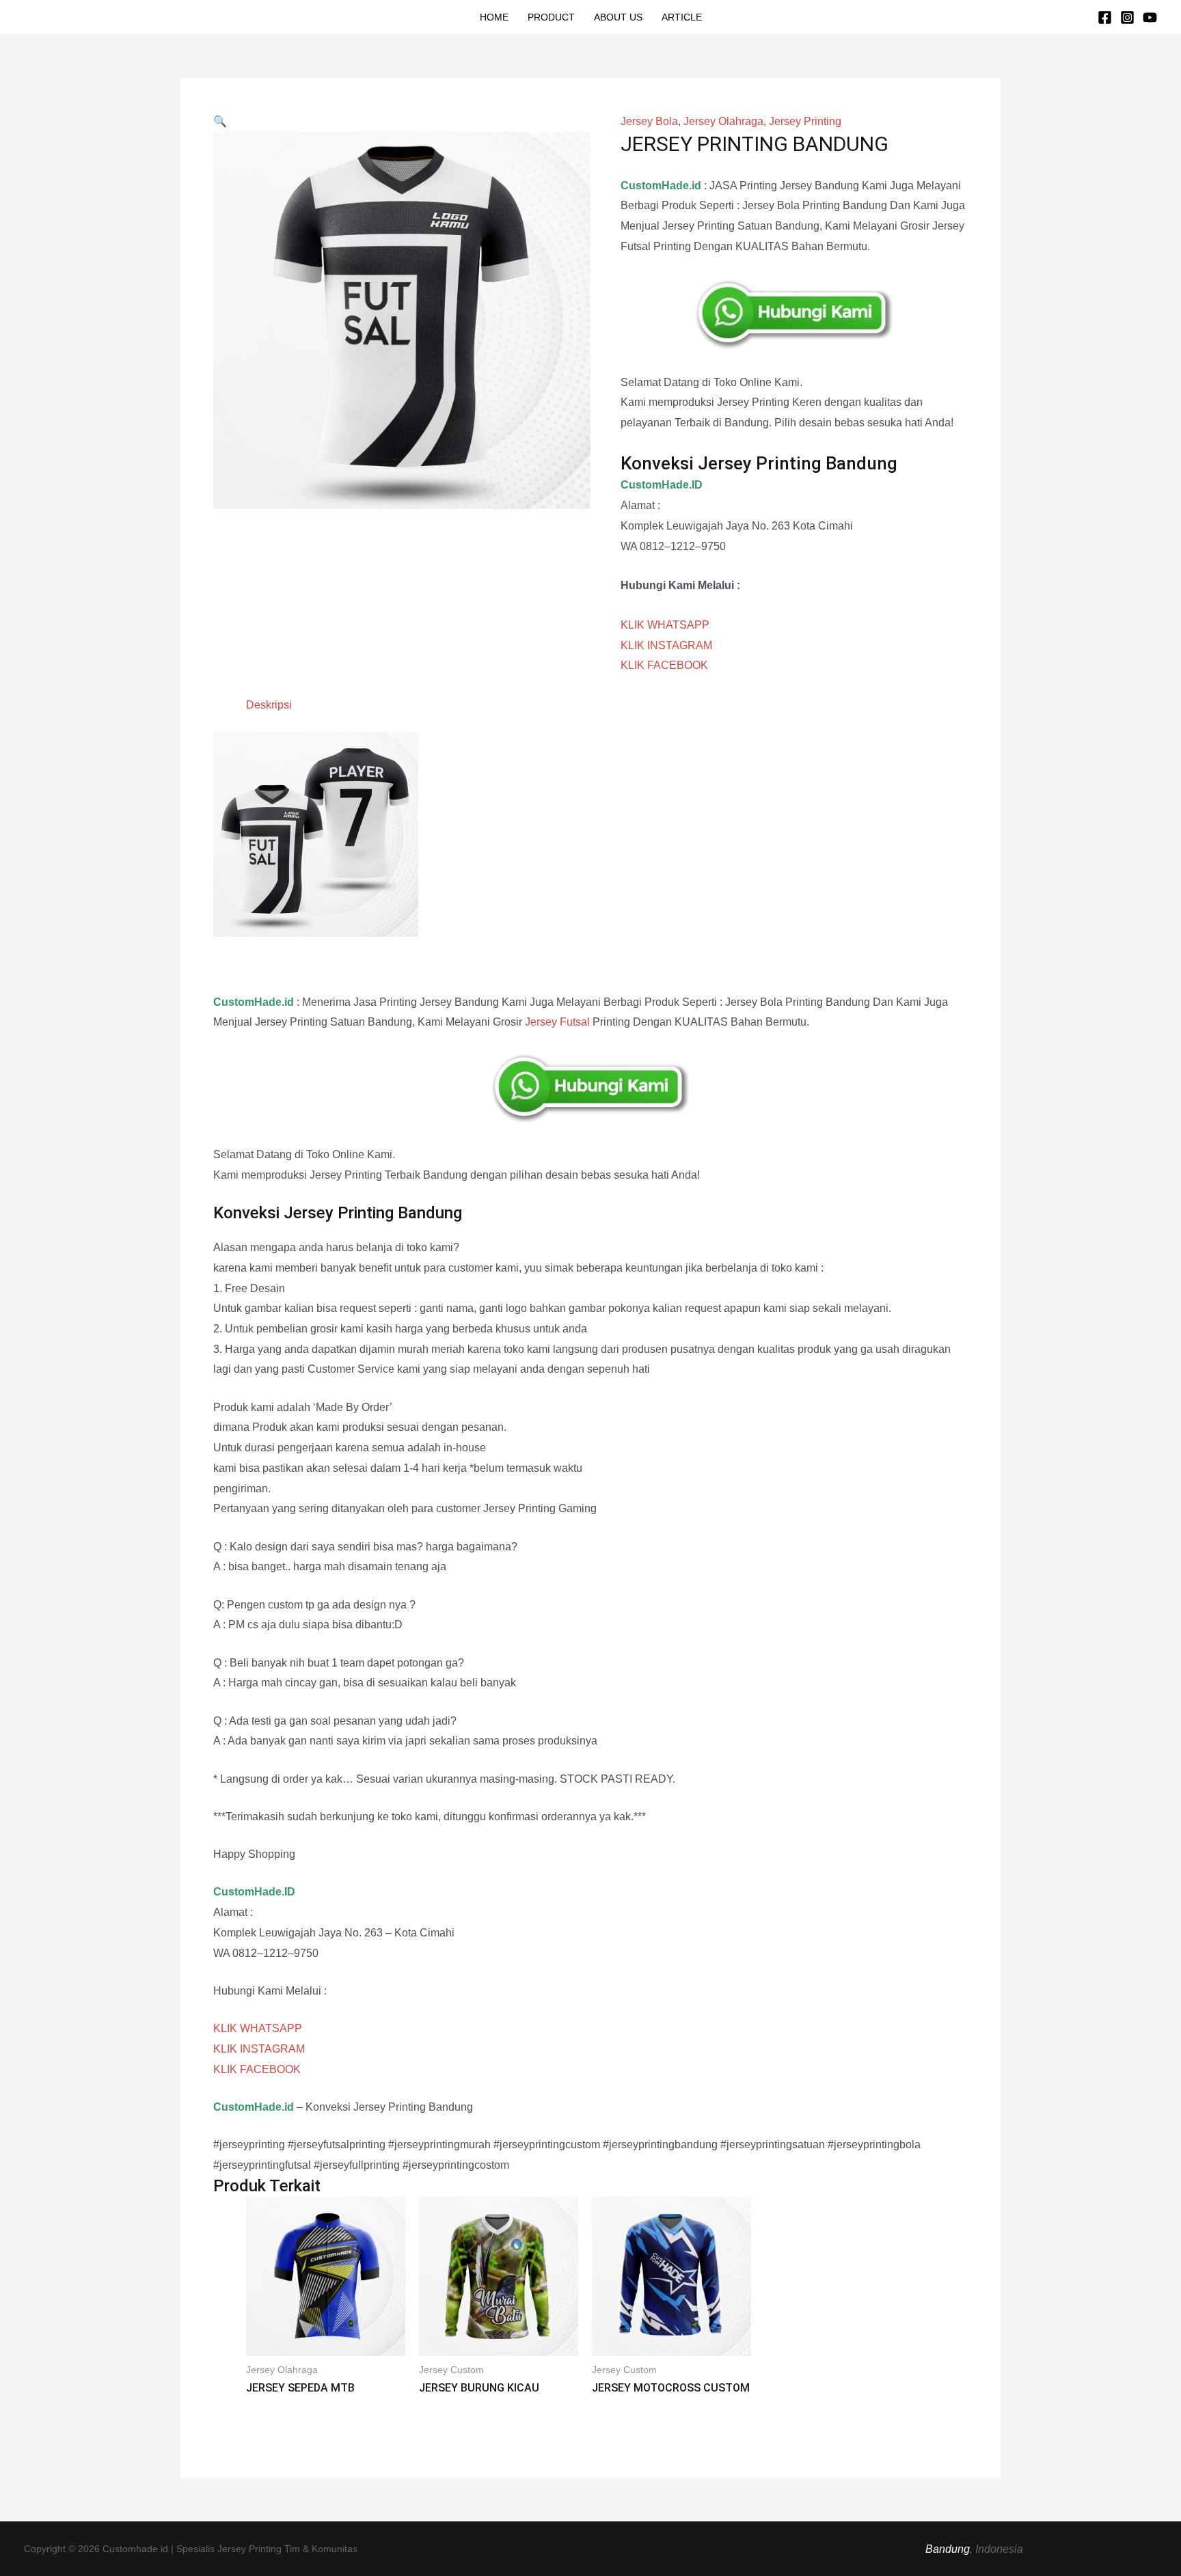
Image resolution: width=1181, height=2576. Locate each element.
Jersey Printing (805, 121)
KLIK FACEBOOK (664, 665)
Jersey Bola (649, 121)
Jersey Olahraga (723, 121)
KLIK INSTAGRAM (666, 645)
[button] (220, 121)
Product (551, 17)
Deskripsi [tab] (269, 705)
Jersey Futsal (557, 1022)
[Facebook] (1105, 17)
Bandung (948, 2549)
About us (618, 17)
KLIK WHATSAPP (665, 625)
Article (682, 17)
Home (494, 17)
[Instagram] (1127, 17)
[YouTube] (1150, 17)
